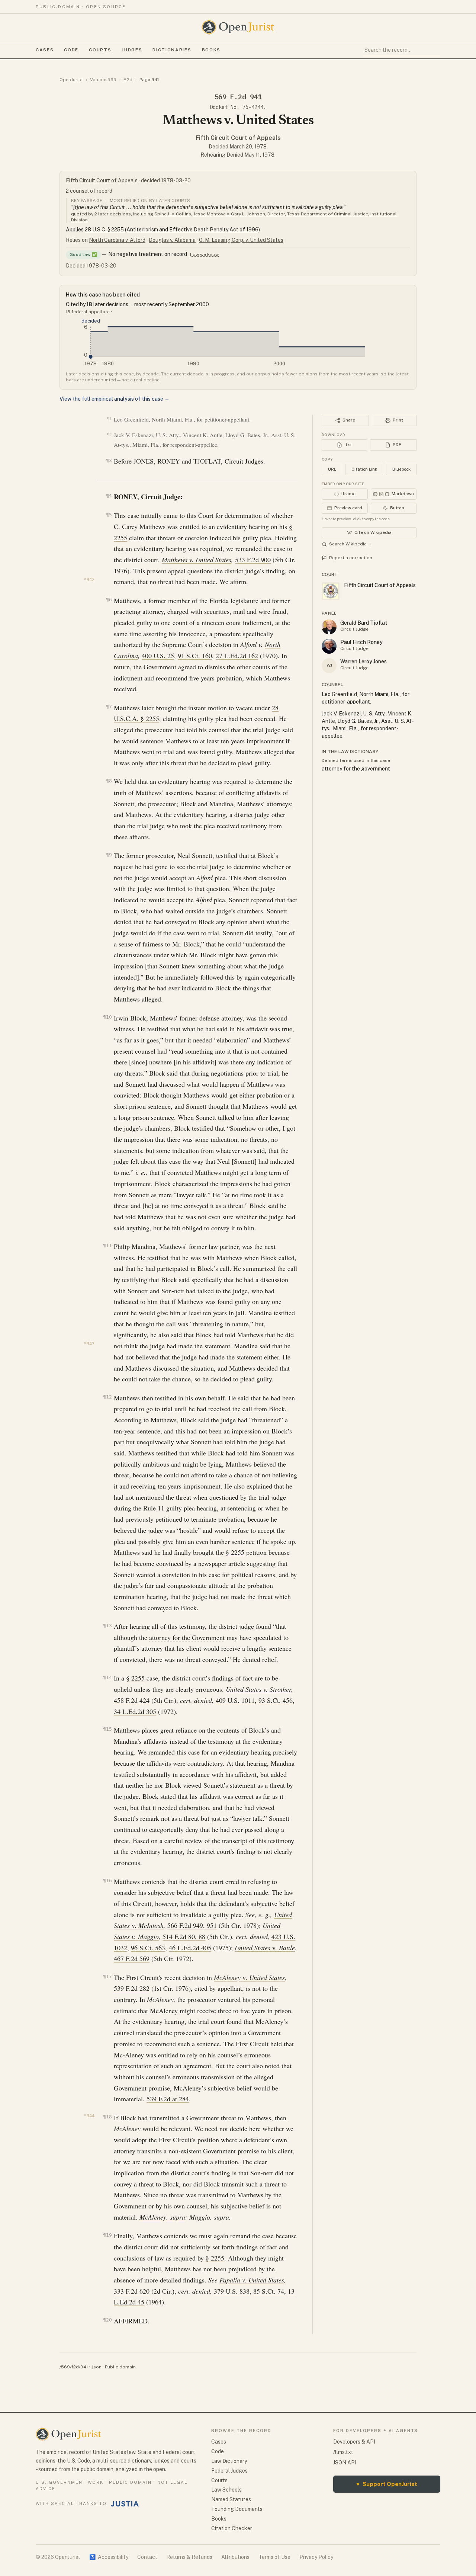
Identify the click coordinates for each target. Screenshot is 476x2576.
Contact (147, 2557)
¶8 (109, 781)
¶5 (109, 515)
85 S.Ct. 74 (269, 2291)
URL (332, 469)
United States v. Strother (258, 1689)
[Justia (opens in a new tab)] (125, 2504)
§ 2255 (235, 1552)
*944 (89, 2116)
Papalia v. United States (252, 2280)
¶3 (109, 460)
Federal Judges (229, 2471)
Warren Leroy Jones (364, 661)
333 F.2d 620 (132, 2291)
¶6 (109, 600)
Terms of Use (274, 2557)
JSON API (345, 2463)
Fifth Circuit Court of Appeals (238, 138)
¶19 (107, 2235)
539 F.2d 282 (132, 1988)
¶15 (107, 1729)
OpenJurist (71, 80)
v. (148, 1925)
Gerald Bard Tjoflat (364, 623)
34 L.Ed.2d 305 (135, 1711)
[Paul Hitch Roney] (329, 646)
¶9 (109, 855)
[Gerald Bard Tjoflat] (329, 627)
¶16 (107, 1880)
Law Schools (226, 2490)
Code (71, 50)
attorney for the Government (187, 1637)
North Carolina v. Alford (117, 240)
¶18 (107, 2117)
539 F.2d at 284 (168, 2099)
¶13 (107, 1626)
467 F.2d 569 (132, 1958)
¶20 (107, 2320)
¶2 (109, 435)
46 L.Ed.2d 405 (190, 1948)
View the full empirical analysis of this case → (115, 399)
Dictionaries (172, 50)
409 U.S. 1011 (235, 1700)
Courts (100, 50)
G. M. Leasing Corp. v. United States (241, 240)
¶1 (109, 419)
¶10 (107, 1017)
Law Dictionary (229, 2461)
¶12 (107, 1397)
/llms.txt (343, 2452)
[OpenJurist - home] (238, 27)
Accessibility (109, 2557)
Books (211, 50)
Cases (45, 50)
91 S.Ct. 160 (195, 656)
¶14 (107, 1677)
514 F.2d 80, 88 (184, 1936)
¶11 (107, 1245)
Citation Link (364, 469)
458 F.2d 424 (132, 1700)
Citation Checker (232, 2528)
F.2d (128, 80)
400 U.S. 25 (158, 656)
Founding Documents (237, 2509)
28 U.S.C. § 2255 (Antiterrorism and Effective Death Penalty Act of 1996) (172, 230)
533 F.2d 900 (253, 560)
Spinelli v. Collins (173, 214)
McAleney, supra (162, 2217)
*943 (89, 1344)
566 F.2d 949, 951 (192, 1925)
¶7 (109, 707)
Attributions (235, 2557)
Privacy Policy (316, 2557)
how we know (204, 254)
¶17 (107, 1976)
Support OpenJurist (387, 2484)
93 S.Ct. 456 (276, 1700)
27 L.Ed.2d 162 (237, 656)
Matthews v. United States (197, 560)
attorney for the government (356, 769)
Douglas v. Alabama (172, 240)
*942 (89, 580)
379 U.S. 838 (232, 2291)
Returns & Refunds (189, 2557)
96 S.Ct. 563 (148, 1948)
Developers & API (354, 2442)
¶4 (109, 496)
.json (96, 2367)
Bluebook (401, 469)
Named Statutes (231, 2499)
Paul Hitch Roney (361, 642)
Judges (132, 50)
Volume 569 (103, 80)
